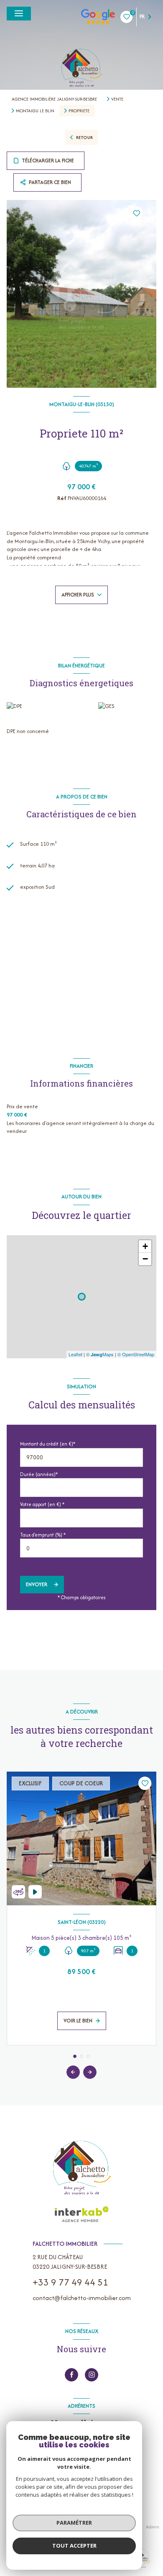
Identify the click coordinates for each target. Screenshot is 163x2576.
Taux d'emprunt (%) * (43, 1535)
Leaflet (75, 1354)
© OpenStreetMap (136, 1354)
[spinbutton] (81, 1548)
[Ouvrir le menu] (19, 14)
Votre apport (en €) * (42, 1504)
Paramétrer (74, 2523)
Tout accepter (74, 2546)
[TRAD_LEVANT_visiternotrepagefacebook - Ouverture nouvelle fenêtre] (71, 2375)
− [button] (145, 1259)
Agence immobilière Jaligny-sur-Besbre (54, 99)
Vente (117, 99)
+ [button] (145, 1246)
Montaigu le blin (35, 111)
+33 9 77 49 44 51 (70, 2282)
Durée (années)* (39, 1474)
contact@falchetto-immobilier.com (82, 2298)
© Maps (100, 1354)
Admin (153, 2527)
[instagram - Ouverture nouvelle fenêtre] (92, 2375)
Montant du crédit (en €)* (48, 1444)
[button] (90, 2072)
